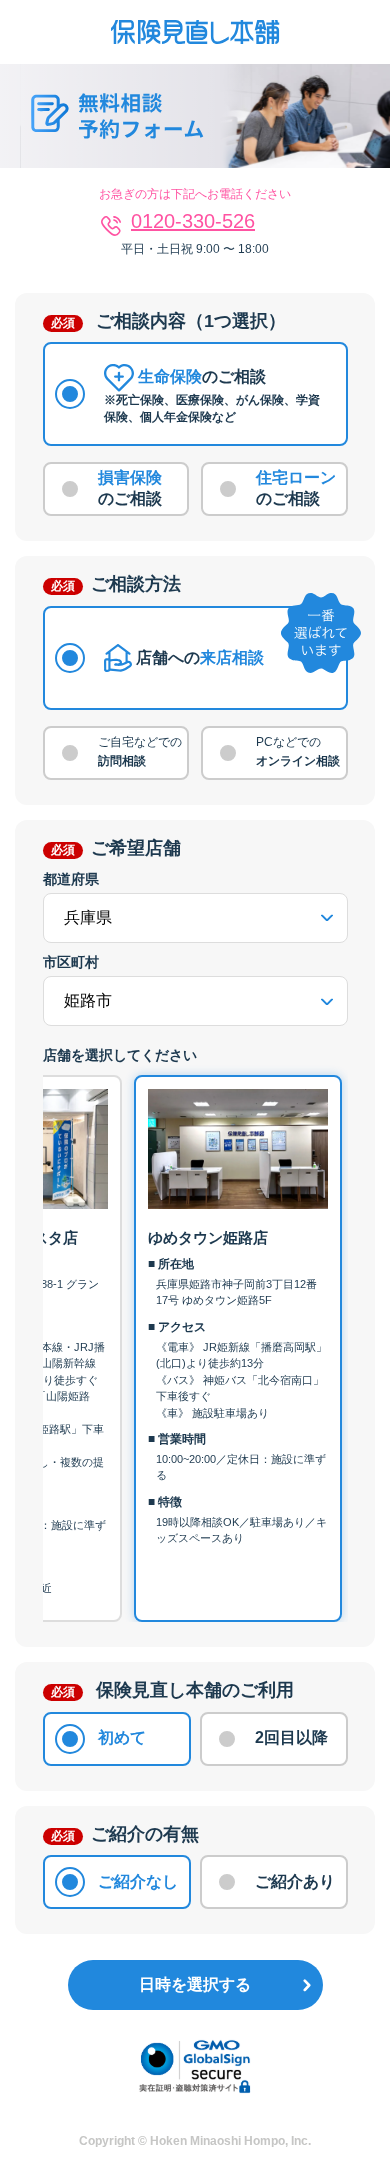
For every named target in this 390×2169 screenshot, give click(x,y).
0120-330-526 (193, 221)
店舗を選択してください (120, 1055)
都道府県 (71, 879)
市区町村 (71, 962)
